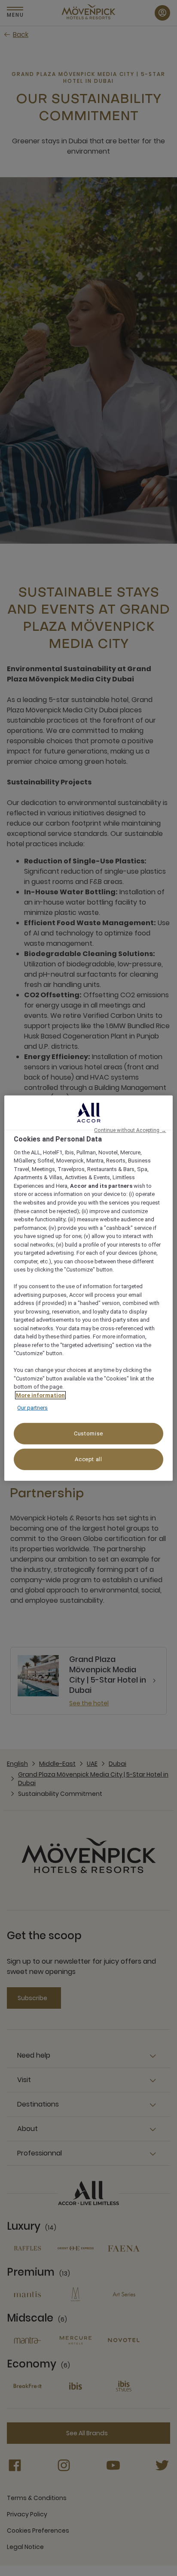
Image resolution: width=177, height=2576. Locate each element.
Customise (88, 1433)
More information (40, 1395)
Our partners (32, 1408)
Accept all (88, 1459)
